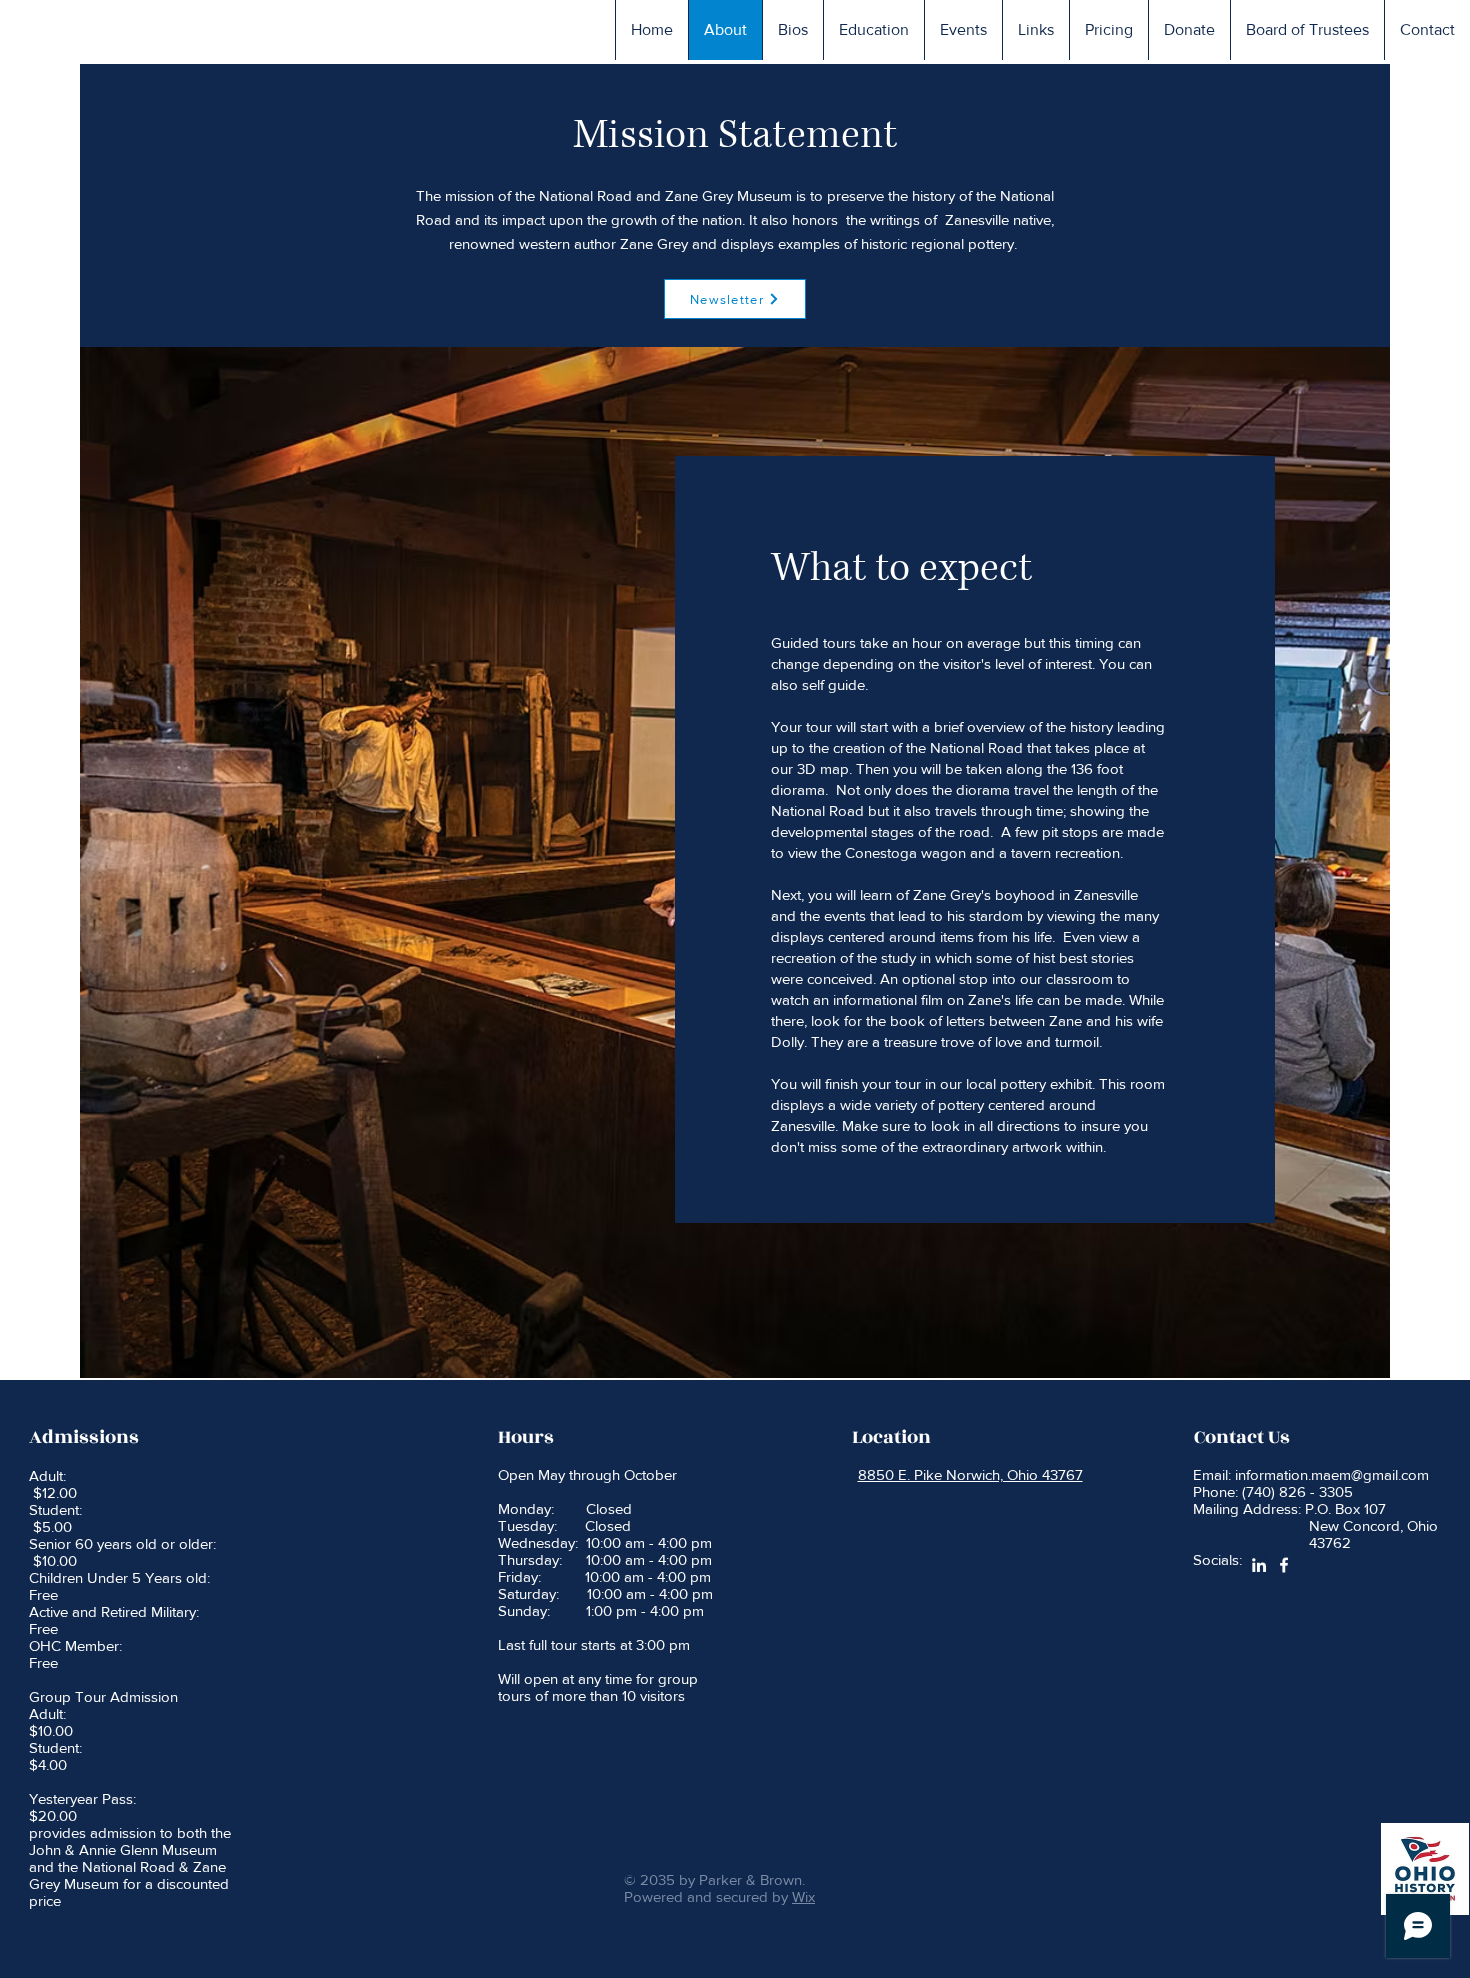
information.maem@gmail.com (1332, 1474)
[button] (792, 30)
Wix (803, 1896)
